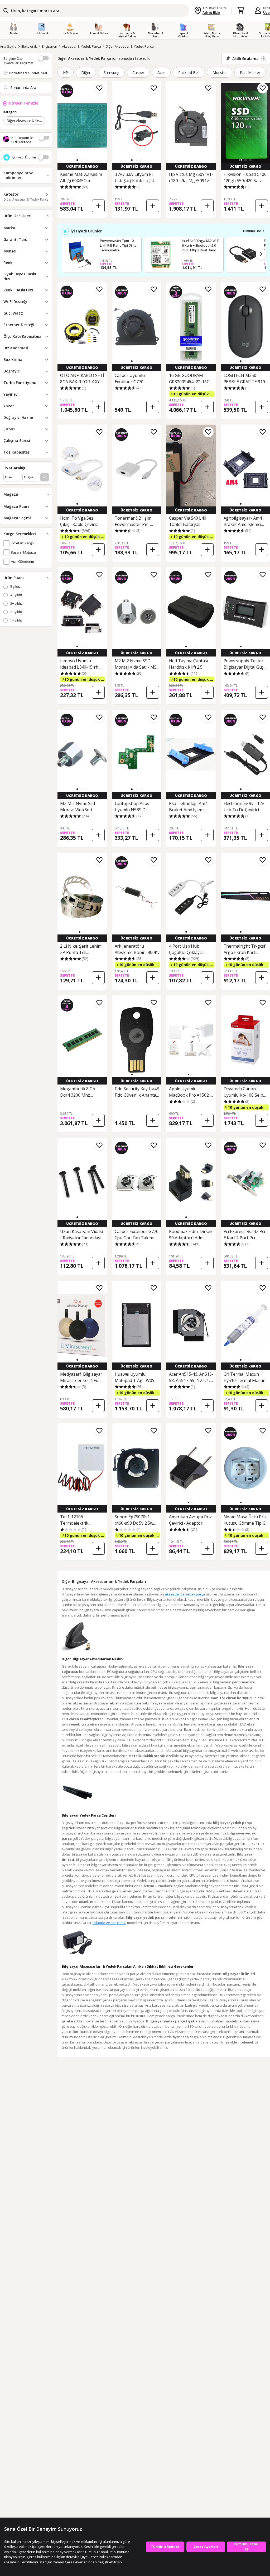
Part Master (250, 73)
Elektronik (29, 46)
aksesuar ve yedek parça (185, 1594)
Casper (138, 73)
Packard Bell (189, 73)
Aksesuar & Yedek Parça (81, 46)
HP (66, 73)
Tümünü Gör (252, 231)
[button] (77, 160)
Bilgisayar (49, 46)
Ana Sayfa (8, 46)
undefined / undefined (28, 73)
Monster (220, 73)
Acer (161, 73)
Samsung (112, 73)
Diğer (86, 73)
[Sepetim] (240, 11)
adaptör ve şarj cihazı (109, 1923)
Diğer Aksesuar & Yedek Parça (130, 46)
